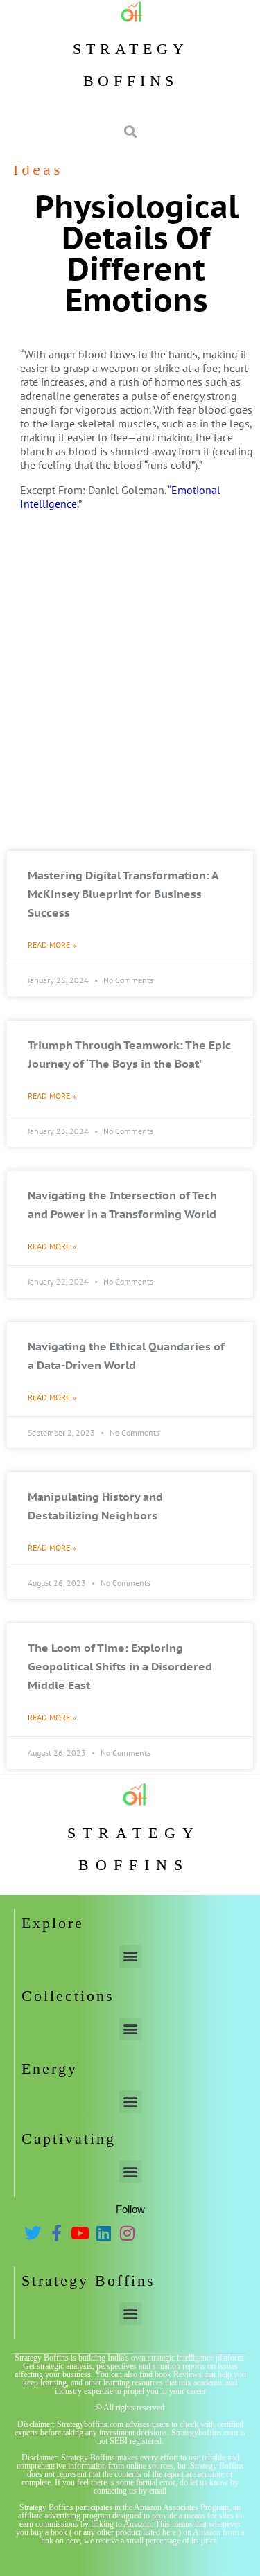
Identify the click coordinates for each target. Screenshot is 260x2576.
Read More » (52, 945)
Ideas (38, 170)
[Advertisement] (130, 708)
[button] (131, 1956)
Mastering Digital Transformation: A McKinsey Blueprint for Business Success (123, 894)
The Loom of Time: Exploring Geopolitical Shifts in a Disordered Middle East (120, 1666)
